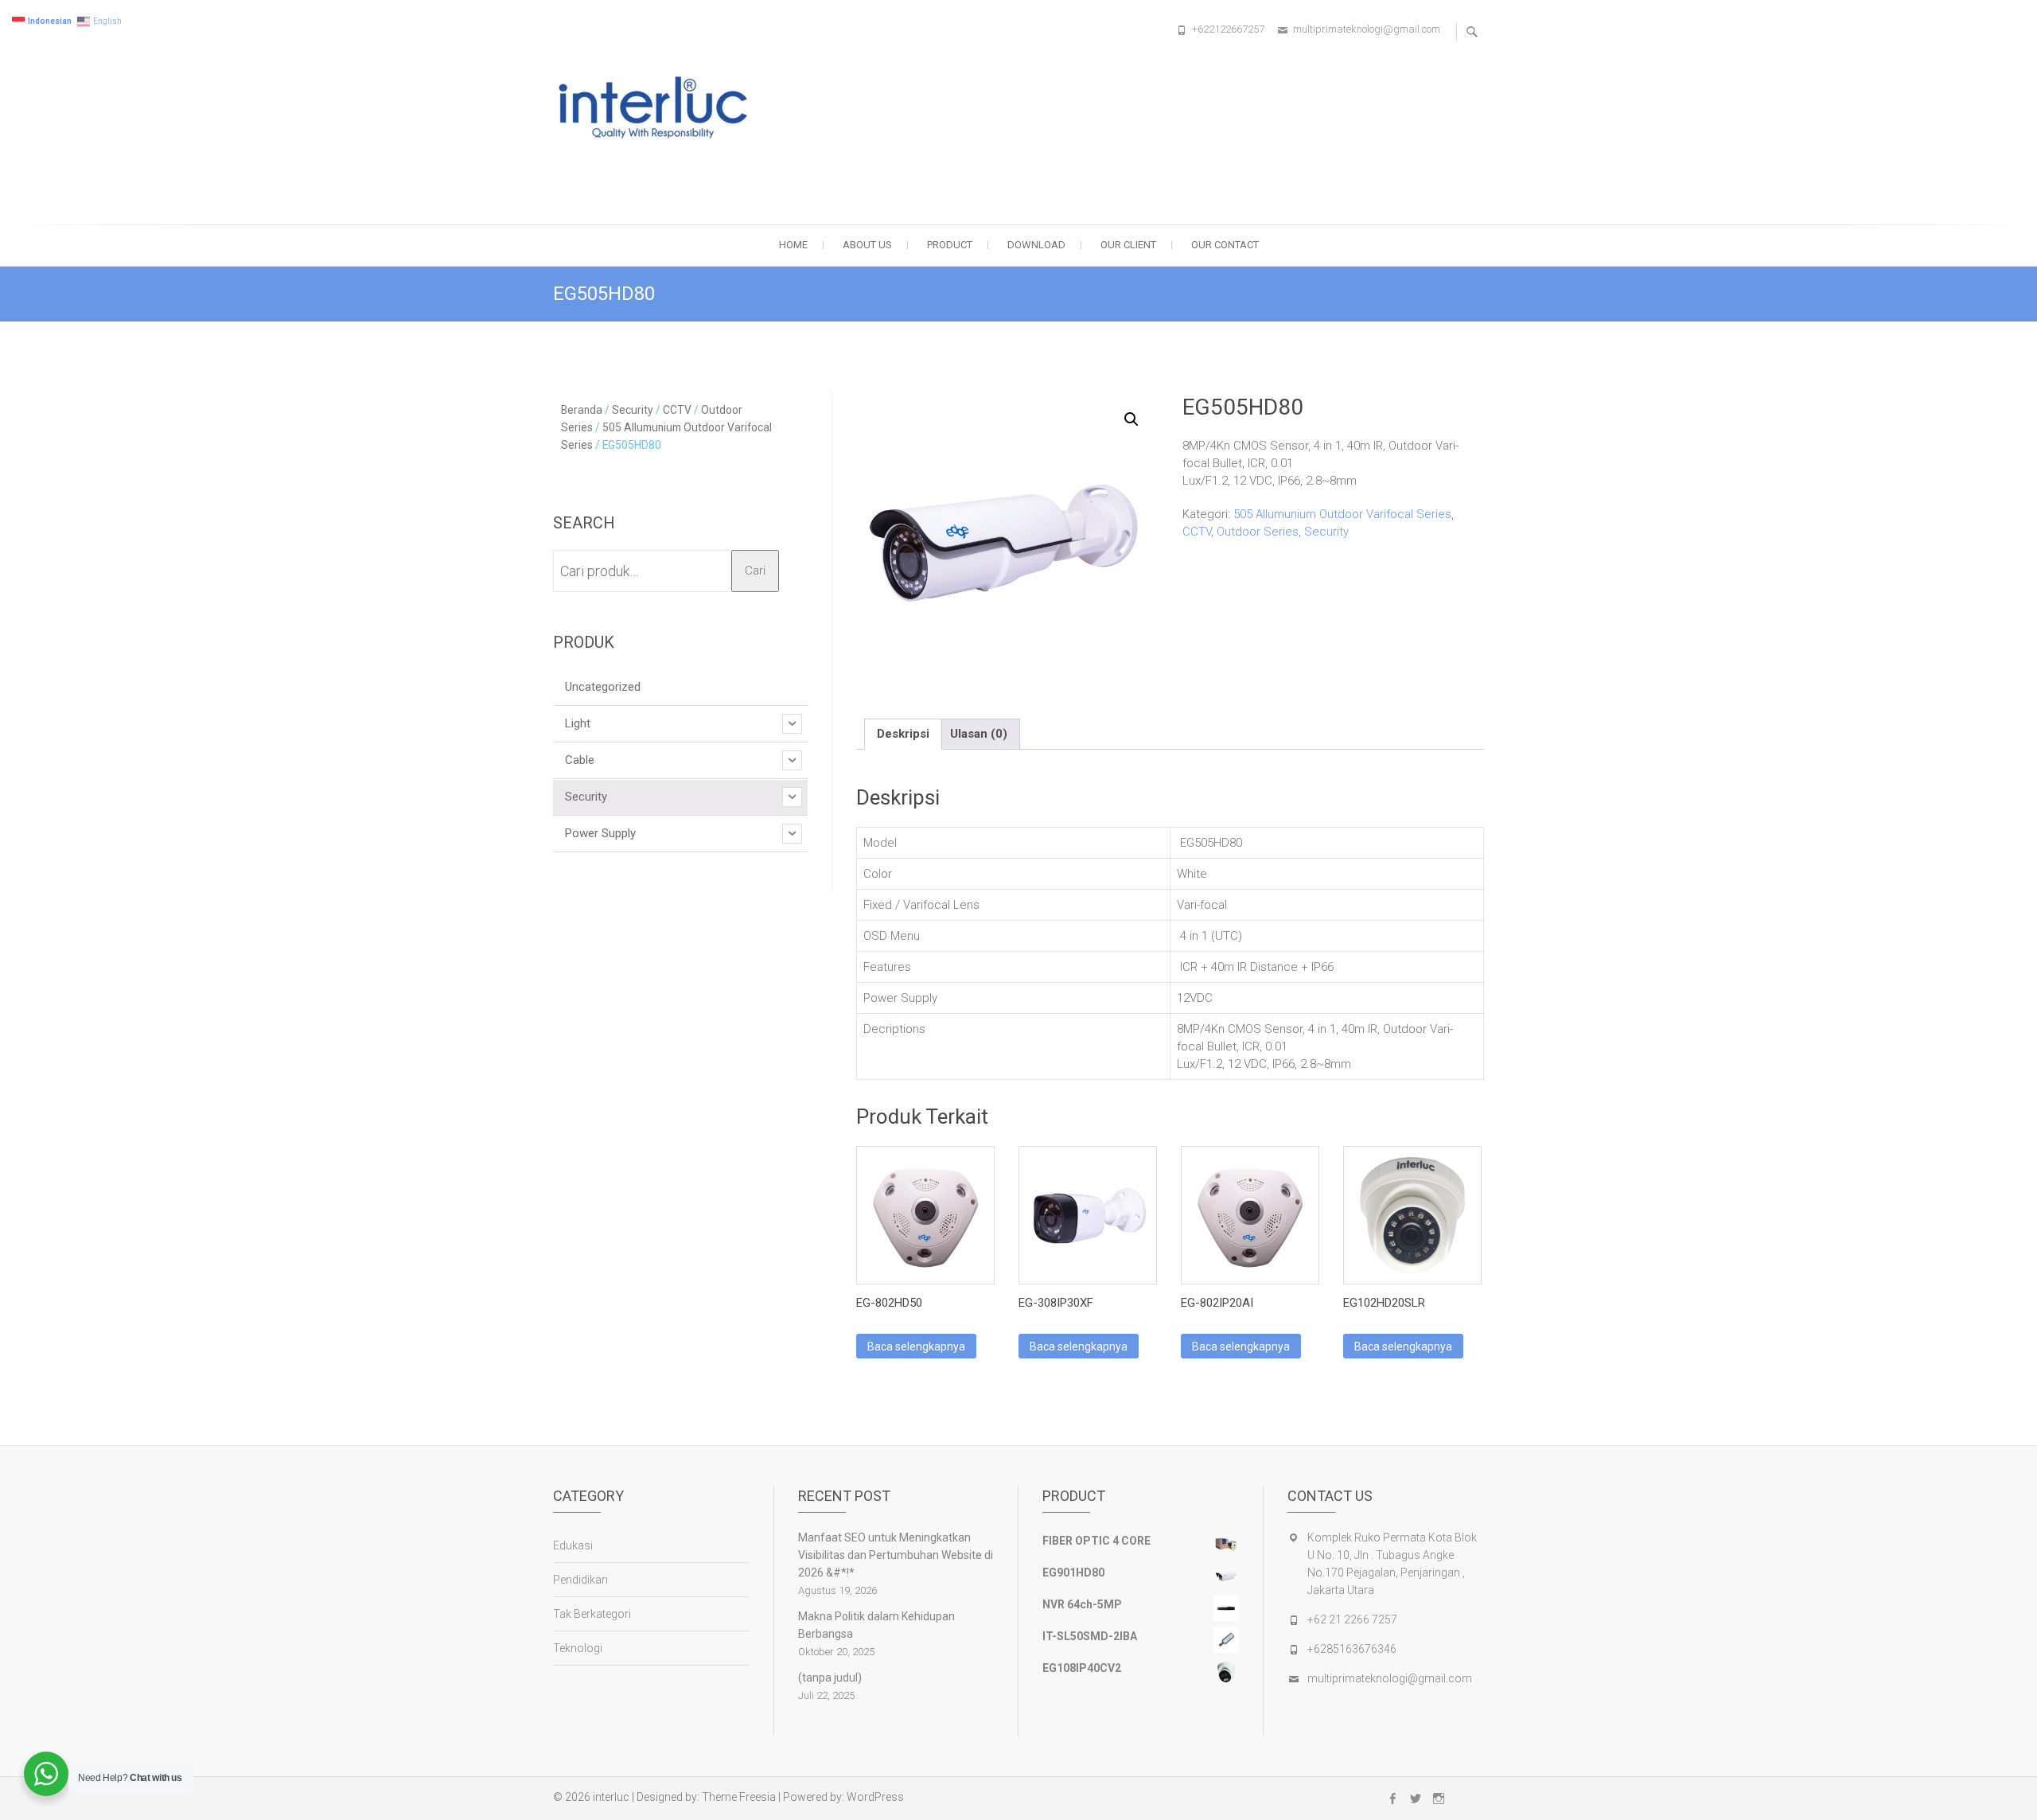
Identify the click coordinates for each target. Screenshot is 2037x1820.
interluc (611, 1797)
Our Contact (1225, 245)
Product (950, 245)
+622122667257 (1228, 29)
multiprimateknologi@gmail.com (1367, 29)
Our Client (1128, 245)
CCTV (1197, 532)
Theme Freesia (739, 1797)
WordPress (875, 1797)
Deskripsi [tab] (903, 734)
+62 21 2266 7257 (1352, 1619)
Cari (755, 571)
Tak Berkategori (592, 1614)
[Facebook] (1392, 1799)
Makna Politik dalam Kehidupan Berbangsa (876, 1625)
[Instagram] (1439, 1799)
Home (793, 245)
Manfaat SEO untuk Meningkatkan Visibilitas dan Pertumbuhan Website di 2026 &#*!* (896, 1555)
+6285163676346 (1352, 1649)
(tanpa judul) (830, 1678)
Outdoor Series (1258, 532)
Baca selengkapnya (916, 1346)
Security (1326, 532)
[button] (1131, 419)
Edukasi (573, 1545)
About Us (867, 245)
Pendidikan (580, 1580)
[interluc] (659, 110)
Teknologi (578, 1648)
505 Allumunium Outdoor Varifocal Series (1342, 514)
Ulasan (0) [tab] (979, 734)
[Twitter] (1416, 1799)
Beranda (582, 410)
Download (1036, 245)
